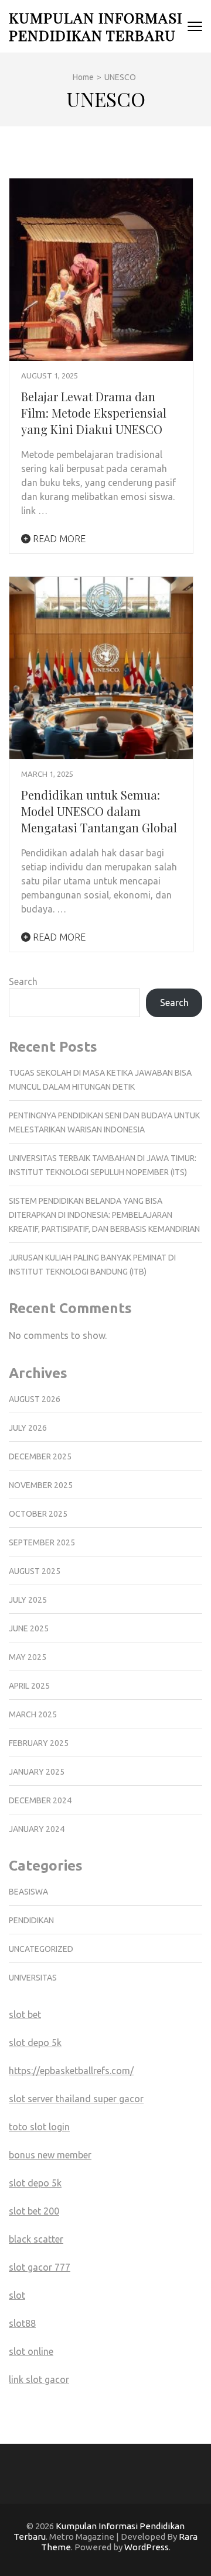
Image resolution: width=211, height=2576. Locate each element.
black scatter (36, 2239)
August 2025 (35, 1571)
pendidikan (31, 1920)
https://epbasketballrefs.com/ (71, 2071)
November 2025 (41, 1485)
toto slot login (39, 2127)
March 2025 (33, 1714)
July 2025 (28, 1600)
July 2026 (28, 1428)
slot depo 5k (35, 2043)
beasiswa (28, 1892)
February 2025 (39, 1743)
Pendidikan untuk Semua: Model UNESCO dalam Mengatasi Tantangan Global (99, 811)
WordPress (147, 2547)
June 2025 (29, 1628)
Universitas (33, 1978)
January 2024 (37, 1829)
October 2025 (38, 1514)
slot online (31, 2351)
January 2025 (37, 1772)
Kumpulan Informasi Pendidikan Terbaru (96, 26)
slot (17, 2295)
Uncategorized (41, 1949)
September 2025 (42, 1542)
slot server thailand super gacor (76, 2099)
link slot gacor (39, 2379)
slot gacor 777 (40, 2267)
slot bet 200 (34, 2211)
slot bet (25, 2014)
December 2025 (40, 1456)
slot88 (22, 2323)
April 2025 (29, 1686)
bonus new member (50, 2155)
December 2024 (40, 1800)
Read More (58, 539)
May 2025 (28, 1657)
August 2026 (35, 1399)
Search (23, 982)
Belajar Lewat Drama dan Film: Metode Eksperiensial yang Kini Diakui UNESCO (94, 413)
